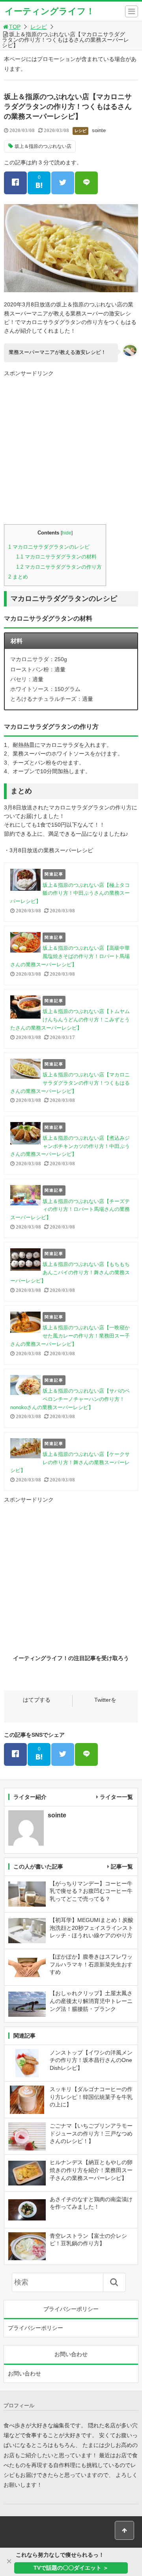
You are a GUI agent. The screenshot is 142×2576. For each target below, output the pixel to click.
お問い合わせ (24, 2373)
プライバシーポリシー (35, 2328)
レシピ (39, 27)
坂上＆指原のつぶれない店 (43, 146)
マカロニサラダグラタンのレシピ (49, 547)
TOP (15, 27)
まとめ (18, 577)
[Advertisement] (71, 450)
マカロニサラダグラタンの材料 (56, 557)
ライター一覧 (116, 1797)
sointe (99, 130)
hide (67, 533)
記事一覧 (122, 1867)
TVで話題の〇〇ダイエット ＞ (71, 2568)
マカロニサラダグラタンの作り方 (59, 567)
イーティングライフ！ (50, 11)
